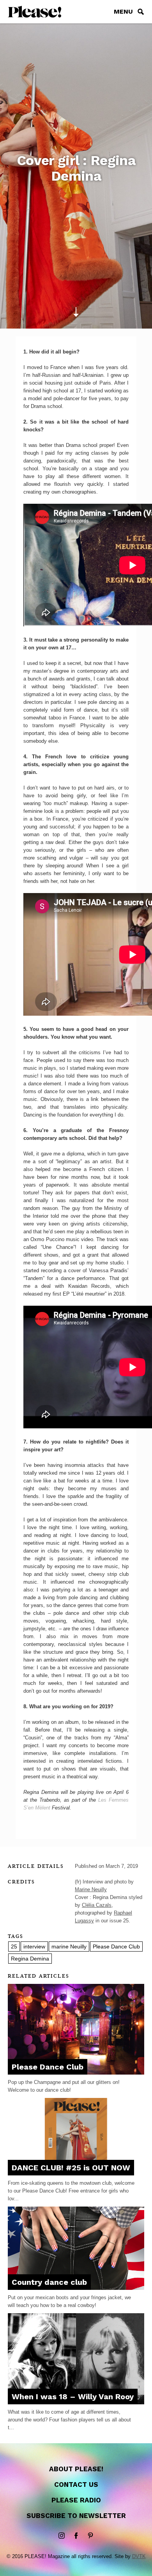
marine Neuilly (69, 1947)
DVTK (139, 2556)
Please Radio (76, 2500)
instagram (62, 2536)
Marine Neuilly (91, 1889)
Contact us (76, 2485)
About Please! (76, 2469)
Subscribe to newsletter (76, 2516)
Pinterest (90, 2536)
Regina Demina (30, 1959)
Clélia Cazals (97, 1905)
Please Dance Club (116, 1947)
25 (14, 1947)
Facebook (76, 2536)
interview (34, 1947)
